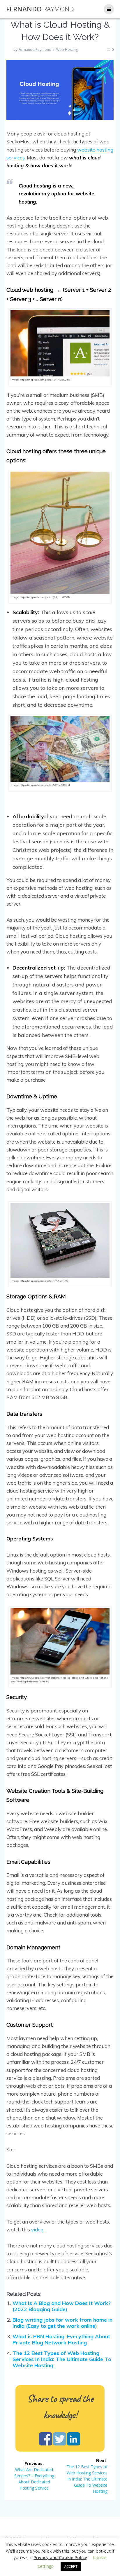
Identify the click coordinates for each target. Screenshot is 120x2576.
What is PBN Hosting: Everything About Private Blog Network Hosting (61, 2339)
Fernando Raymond (35, 49)
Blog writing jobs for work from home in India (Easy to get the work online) (62, 2323)
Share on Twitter (60, 2439)
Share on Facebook (46, 2439)
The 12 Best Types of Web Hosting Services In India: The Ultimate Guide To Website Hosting (62, 2359)
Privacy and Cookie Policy (60, 2557)
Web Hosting (67, 49)
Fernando (40, 9)
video (37, 2230)
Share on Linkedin (74, 2439)
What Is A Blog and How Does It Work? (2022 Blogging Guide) (62, 2306)
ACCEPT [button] (71, 2566)
